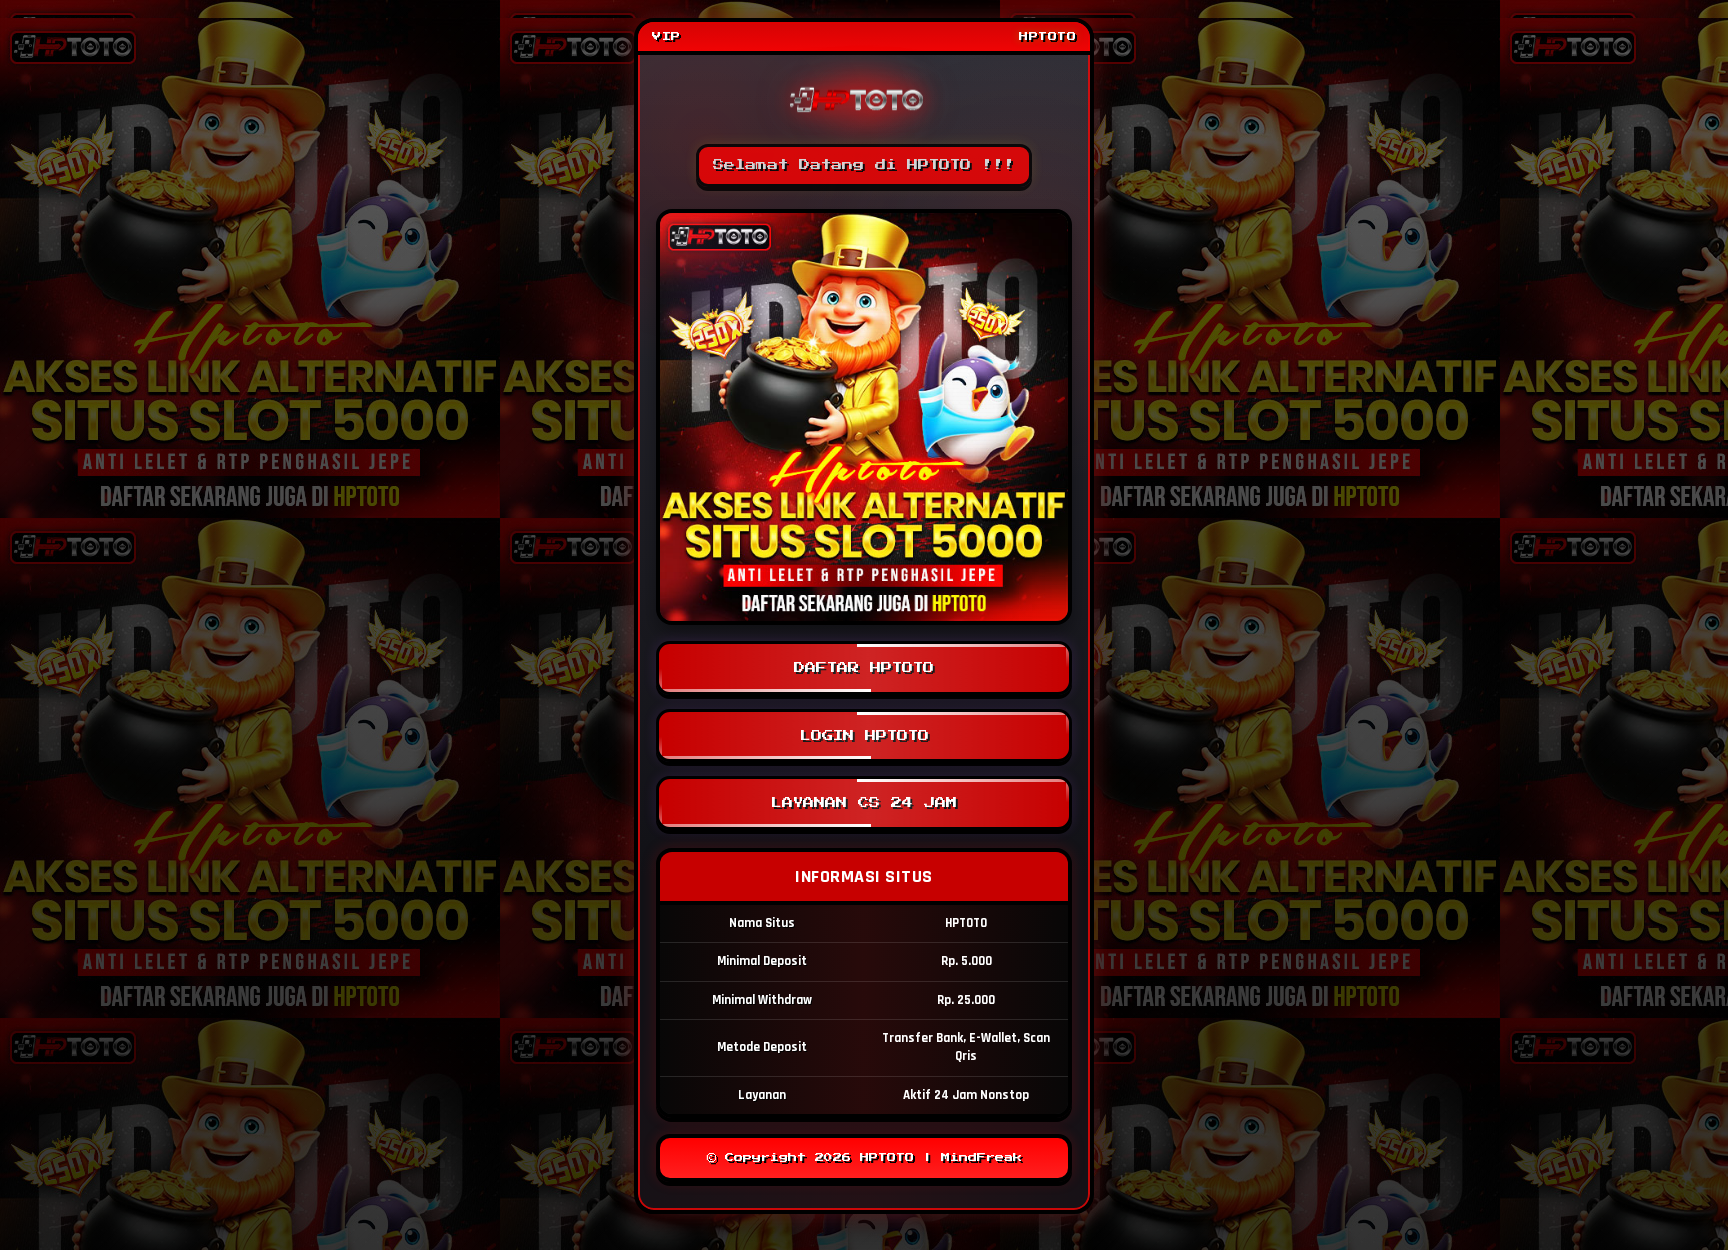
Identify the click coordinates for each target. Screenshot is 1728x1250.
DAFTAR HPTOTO (864, 667)
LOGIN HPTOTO (864, 735)
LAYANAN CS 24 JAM (864, 802)
